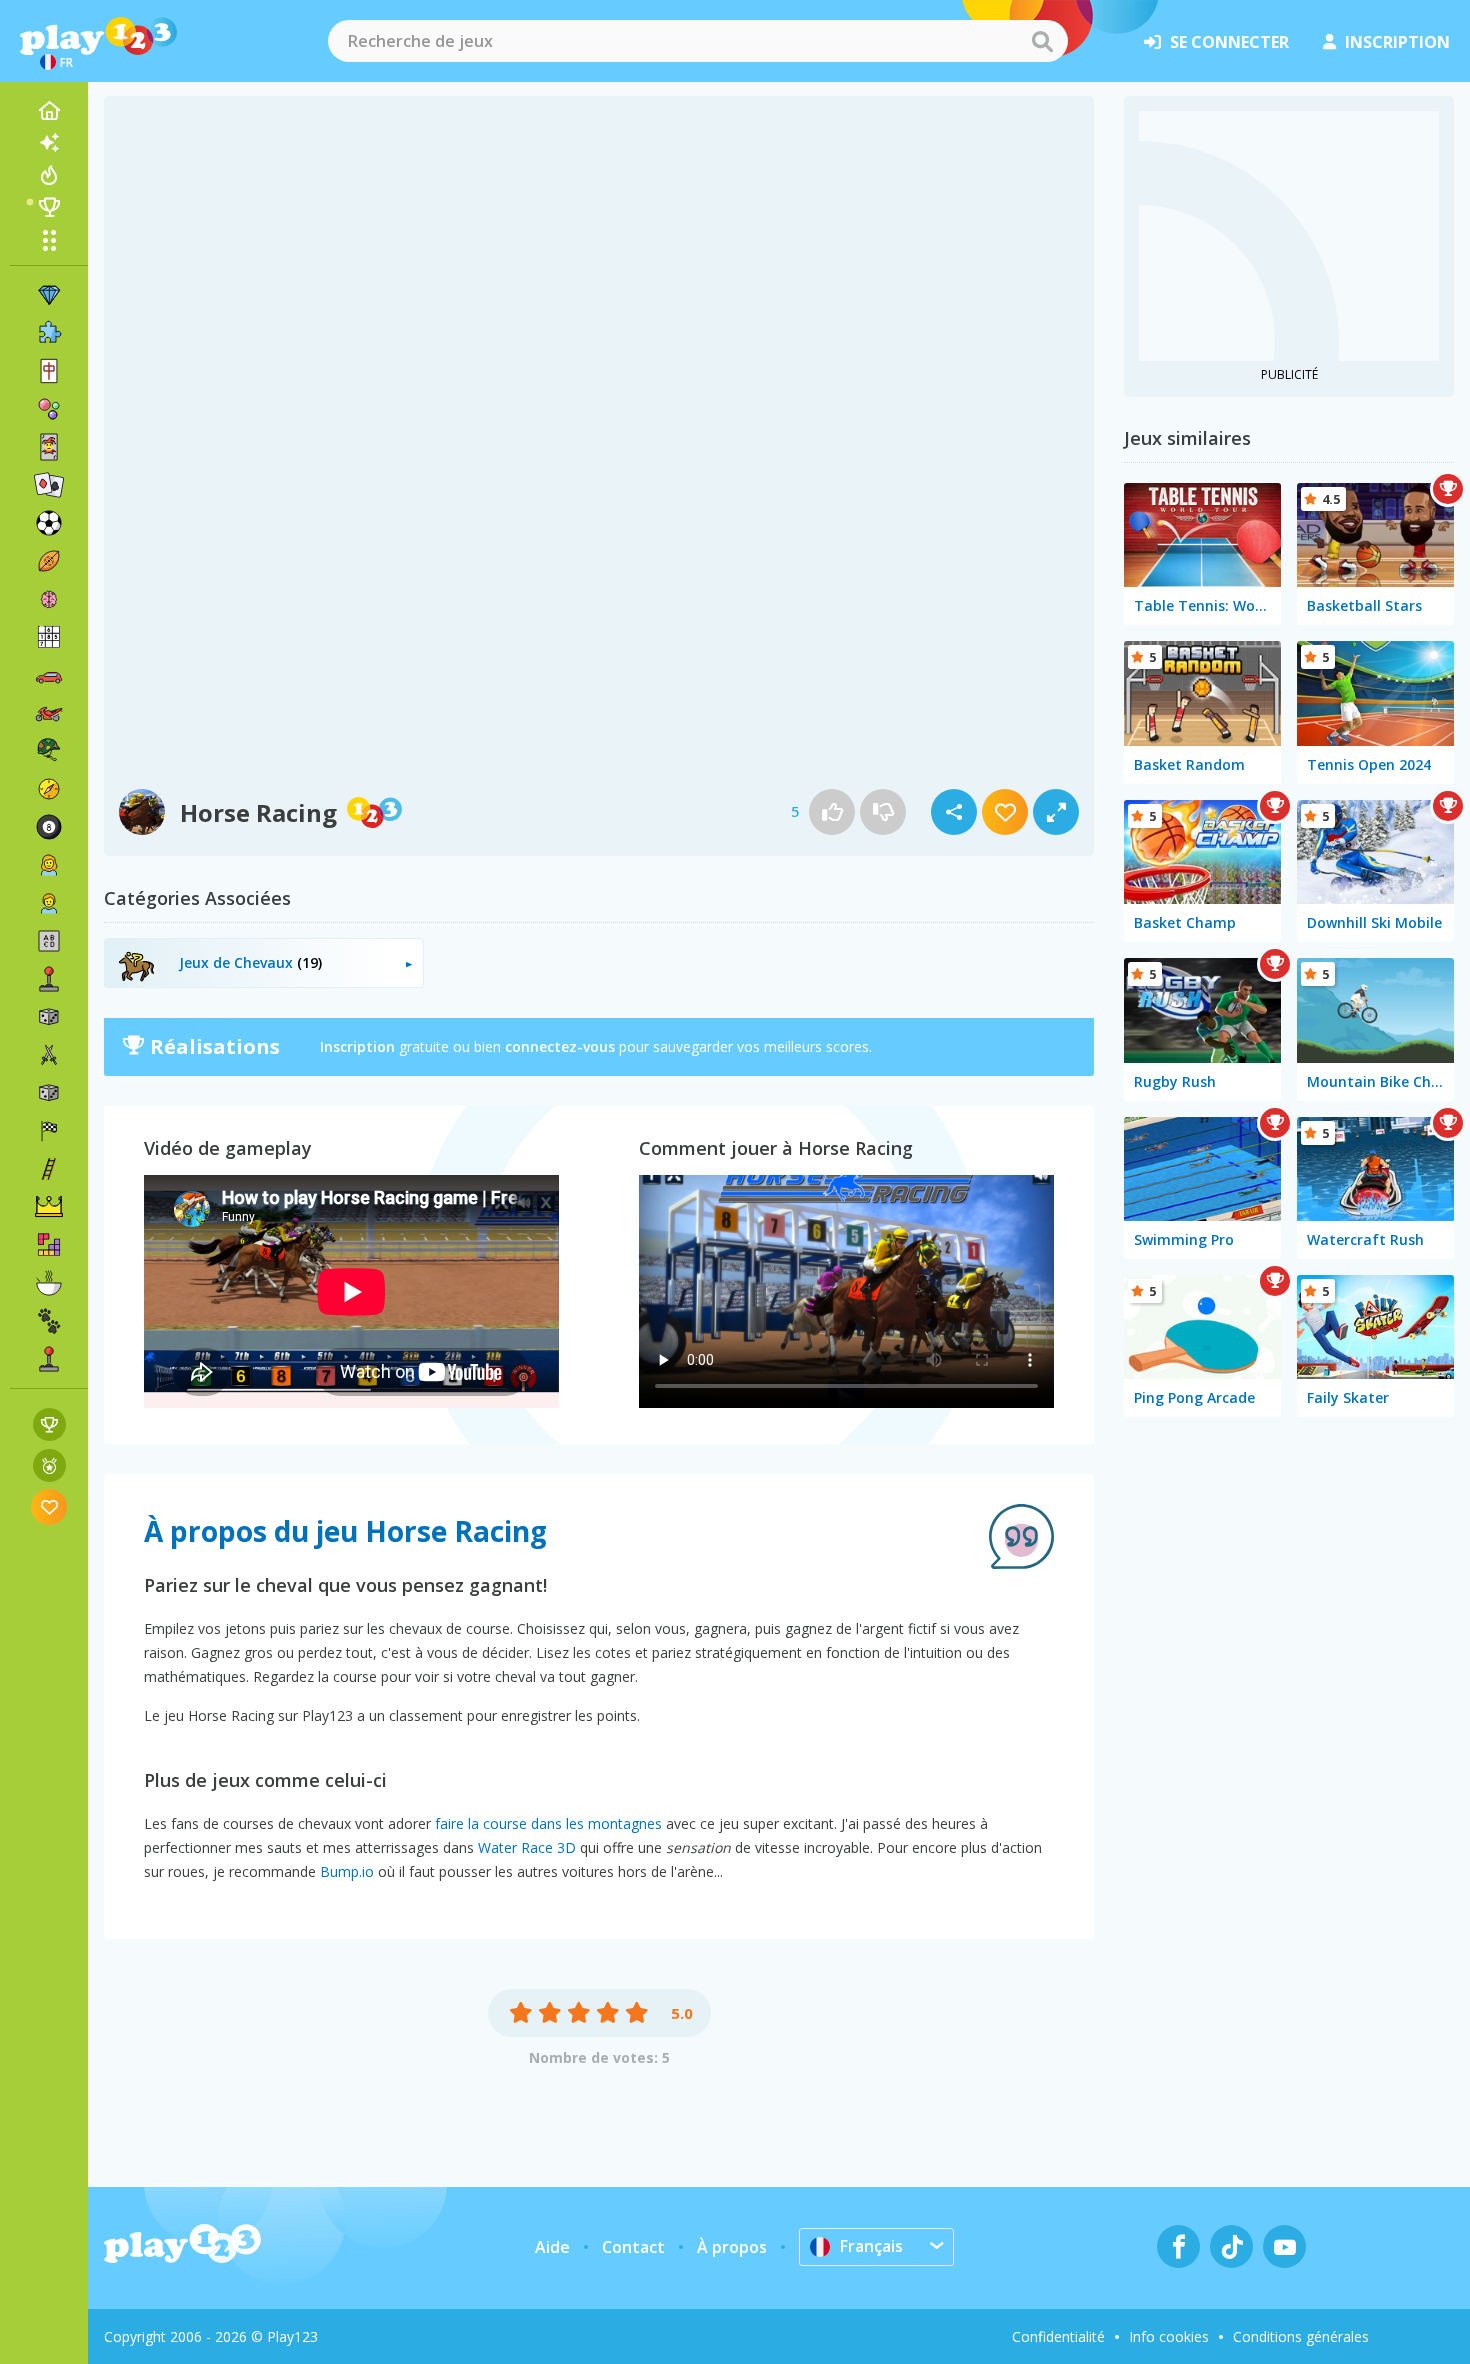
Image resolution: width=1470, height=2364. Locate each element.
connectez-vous (560, 1046)
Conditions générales (1301, 2336)
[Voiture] (49, 675)
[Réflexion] (49, 599)
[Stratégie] (49, 1207)
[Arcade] (49, 979)
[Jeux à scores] (49, 1424)
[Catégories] (49, 240)
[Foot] (49, 523)
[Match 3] (49, 295)
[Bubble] (49, 409)
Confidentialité (1058, 2336)
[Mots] (49, 941)
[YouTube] (1284, 2246)
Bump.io (347, 1871)
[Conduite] (49, 1131)
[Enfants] (49, 903)
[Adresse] (49, 1169)
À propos (732, 2247)
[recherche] (1042, 41)
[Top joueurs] (49, 207)
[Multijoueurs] (49, 1359)
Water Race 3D (527, 1847)
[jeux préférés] (49, 1506)
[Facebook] (1178, 2246)
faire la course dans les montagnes (548, 1823)
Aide (552, 2247)
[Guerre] (49, 751)
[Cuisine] (49, 1283)
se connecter (1229, 42)
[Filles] (49, 865)
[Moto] (49, 713)
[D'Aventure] (49, 789)
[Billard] (49, 827)
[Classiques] (49, 1093)
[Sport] (49, 561)
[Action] (49, 1055)
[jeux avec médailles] (49, 1465)
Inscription (357, 1046)
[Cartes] (49, 447)
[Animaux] (49, 1321)
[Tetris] (49, 1245)
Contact (633, 2247)
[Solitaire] (49, 485)
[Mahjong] (49, 371)
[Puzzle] (49, 333)
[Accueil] (49, 111)
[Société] (49, 1017)
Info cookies (1169, 2336)
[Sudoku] (49, 637)
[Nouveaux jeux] (49, 143)
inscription (1397, 42)
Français (871, 2246)
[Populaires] (49, 175)
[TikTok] (1231, 2246)
